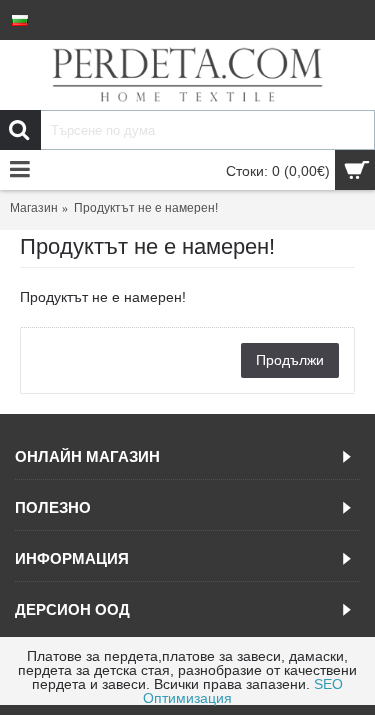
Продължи (290, 360)
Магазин (34, 208)
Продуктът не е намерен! (146, 208)
